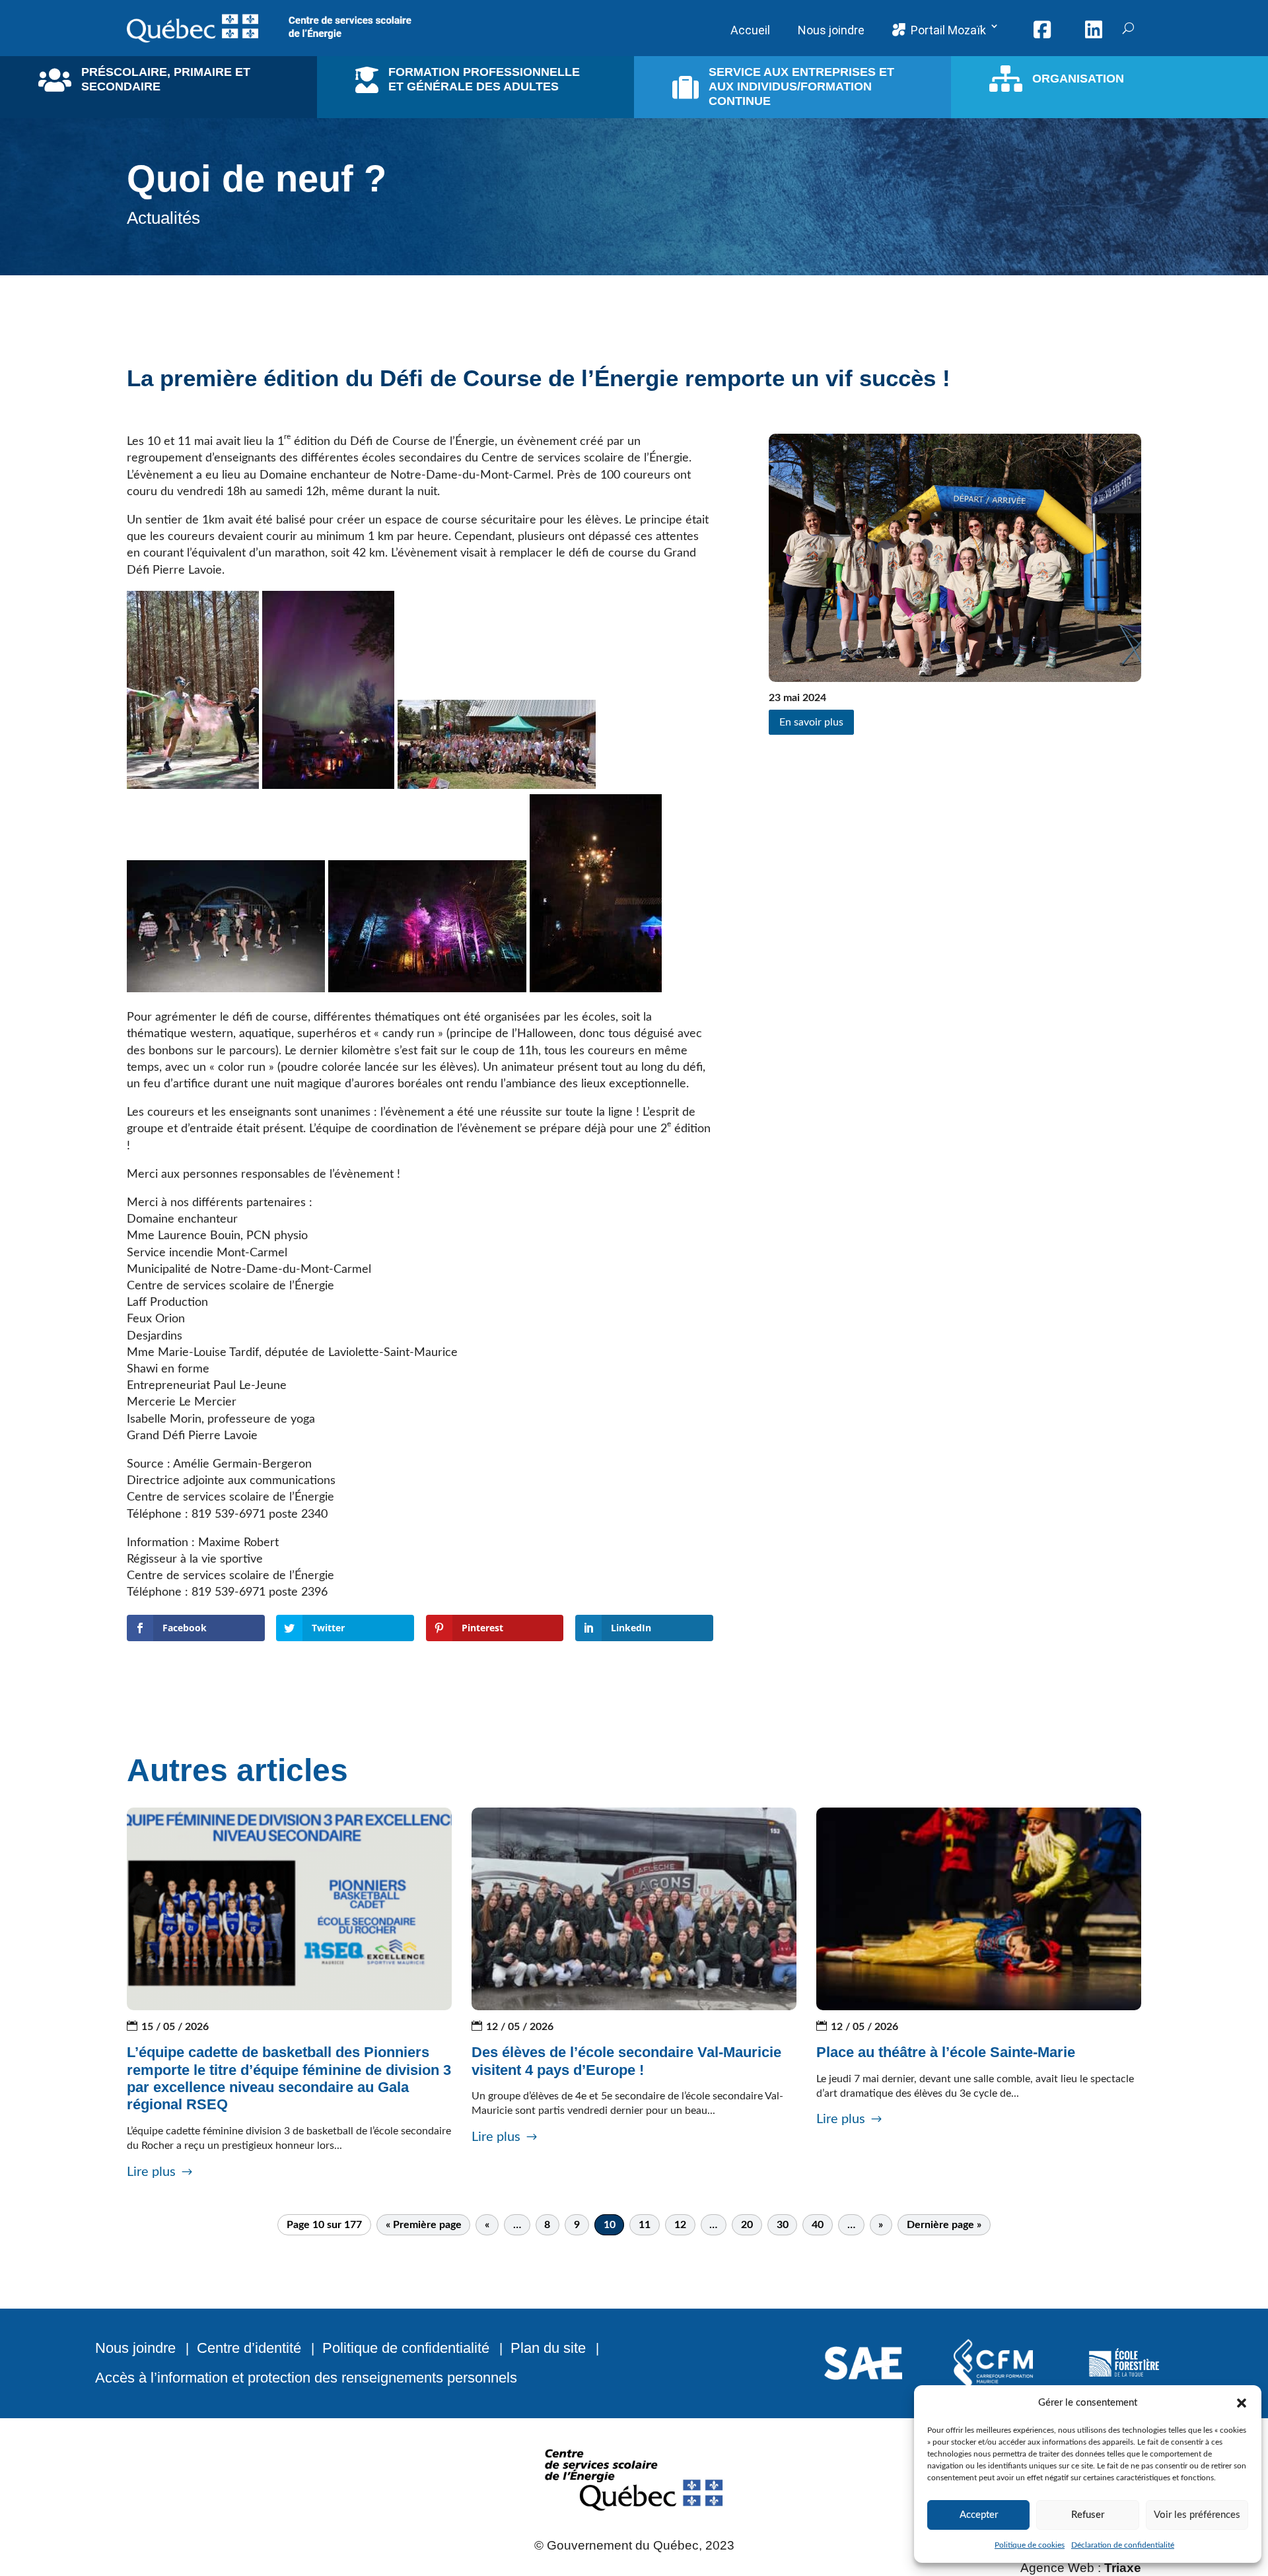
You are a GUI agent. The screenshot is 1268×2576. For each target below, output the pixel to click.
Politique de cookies (1030, 2545)
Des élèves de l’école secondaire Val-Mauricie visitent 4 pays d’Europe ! (626, 2061)
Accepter (979, 2515)
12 (680, 2225)
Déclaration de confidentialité (1123, 2545)
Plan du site (548, 2348)
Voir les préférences (1197, 2515)
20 (747, 2225)
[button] (1242, 2403)
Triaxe (1123, 2568)
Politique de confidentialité (406, 2348)
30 (783, 2225)
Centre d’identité (249, 2348)
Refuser (1088, 2515)
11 (645, 2225)
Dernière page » (944, 2225)
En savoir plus (811, 722)
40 (818, 2225)
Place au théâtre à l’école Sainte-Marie (946, 2052)
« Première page (424, 2225)
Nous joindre (135, 2348)
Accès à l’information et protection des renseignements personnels (306, 2378)
